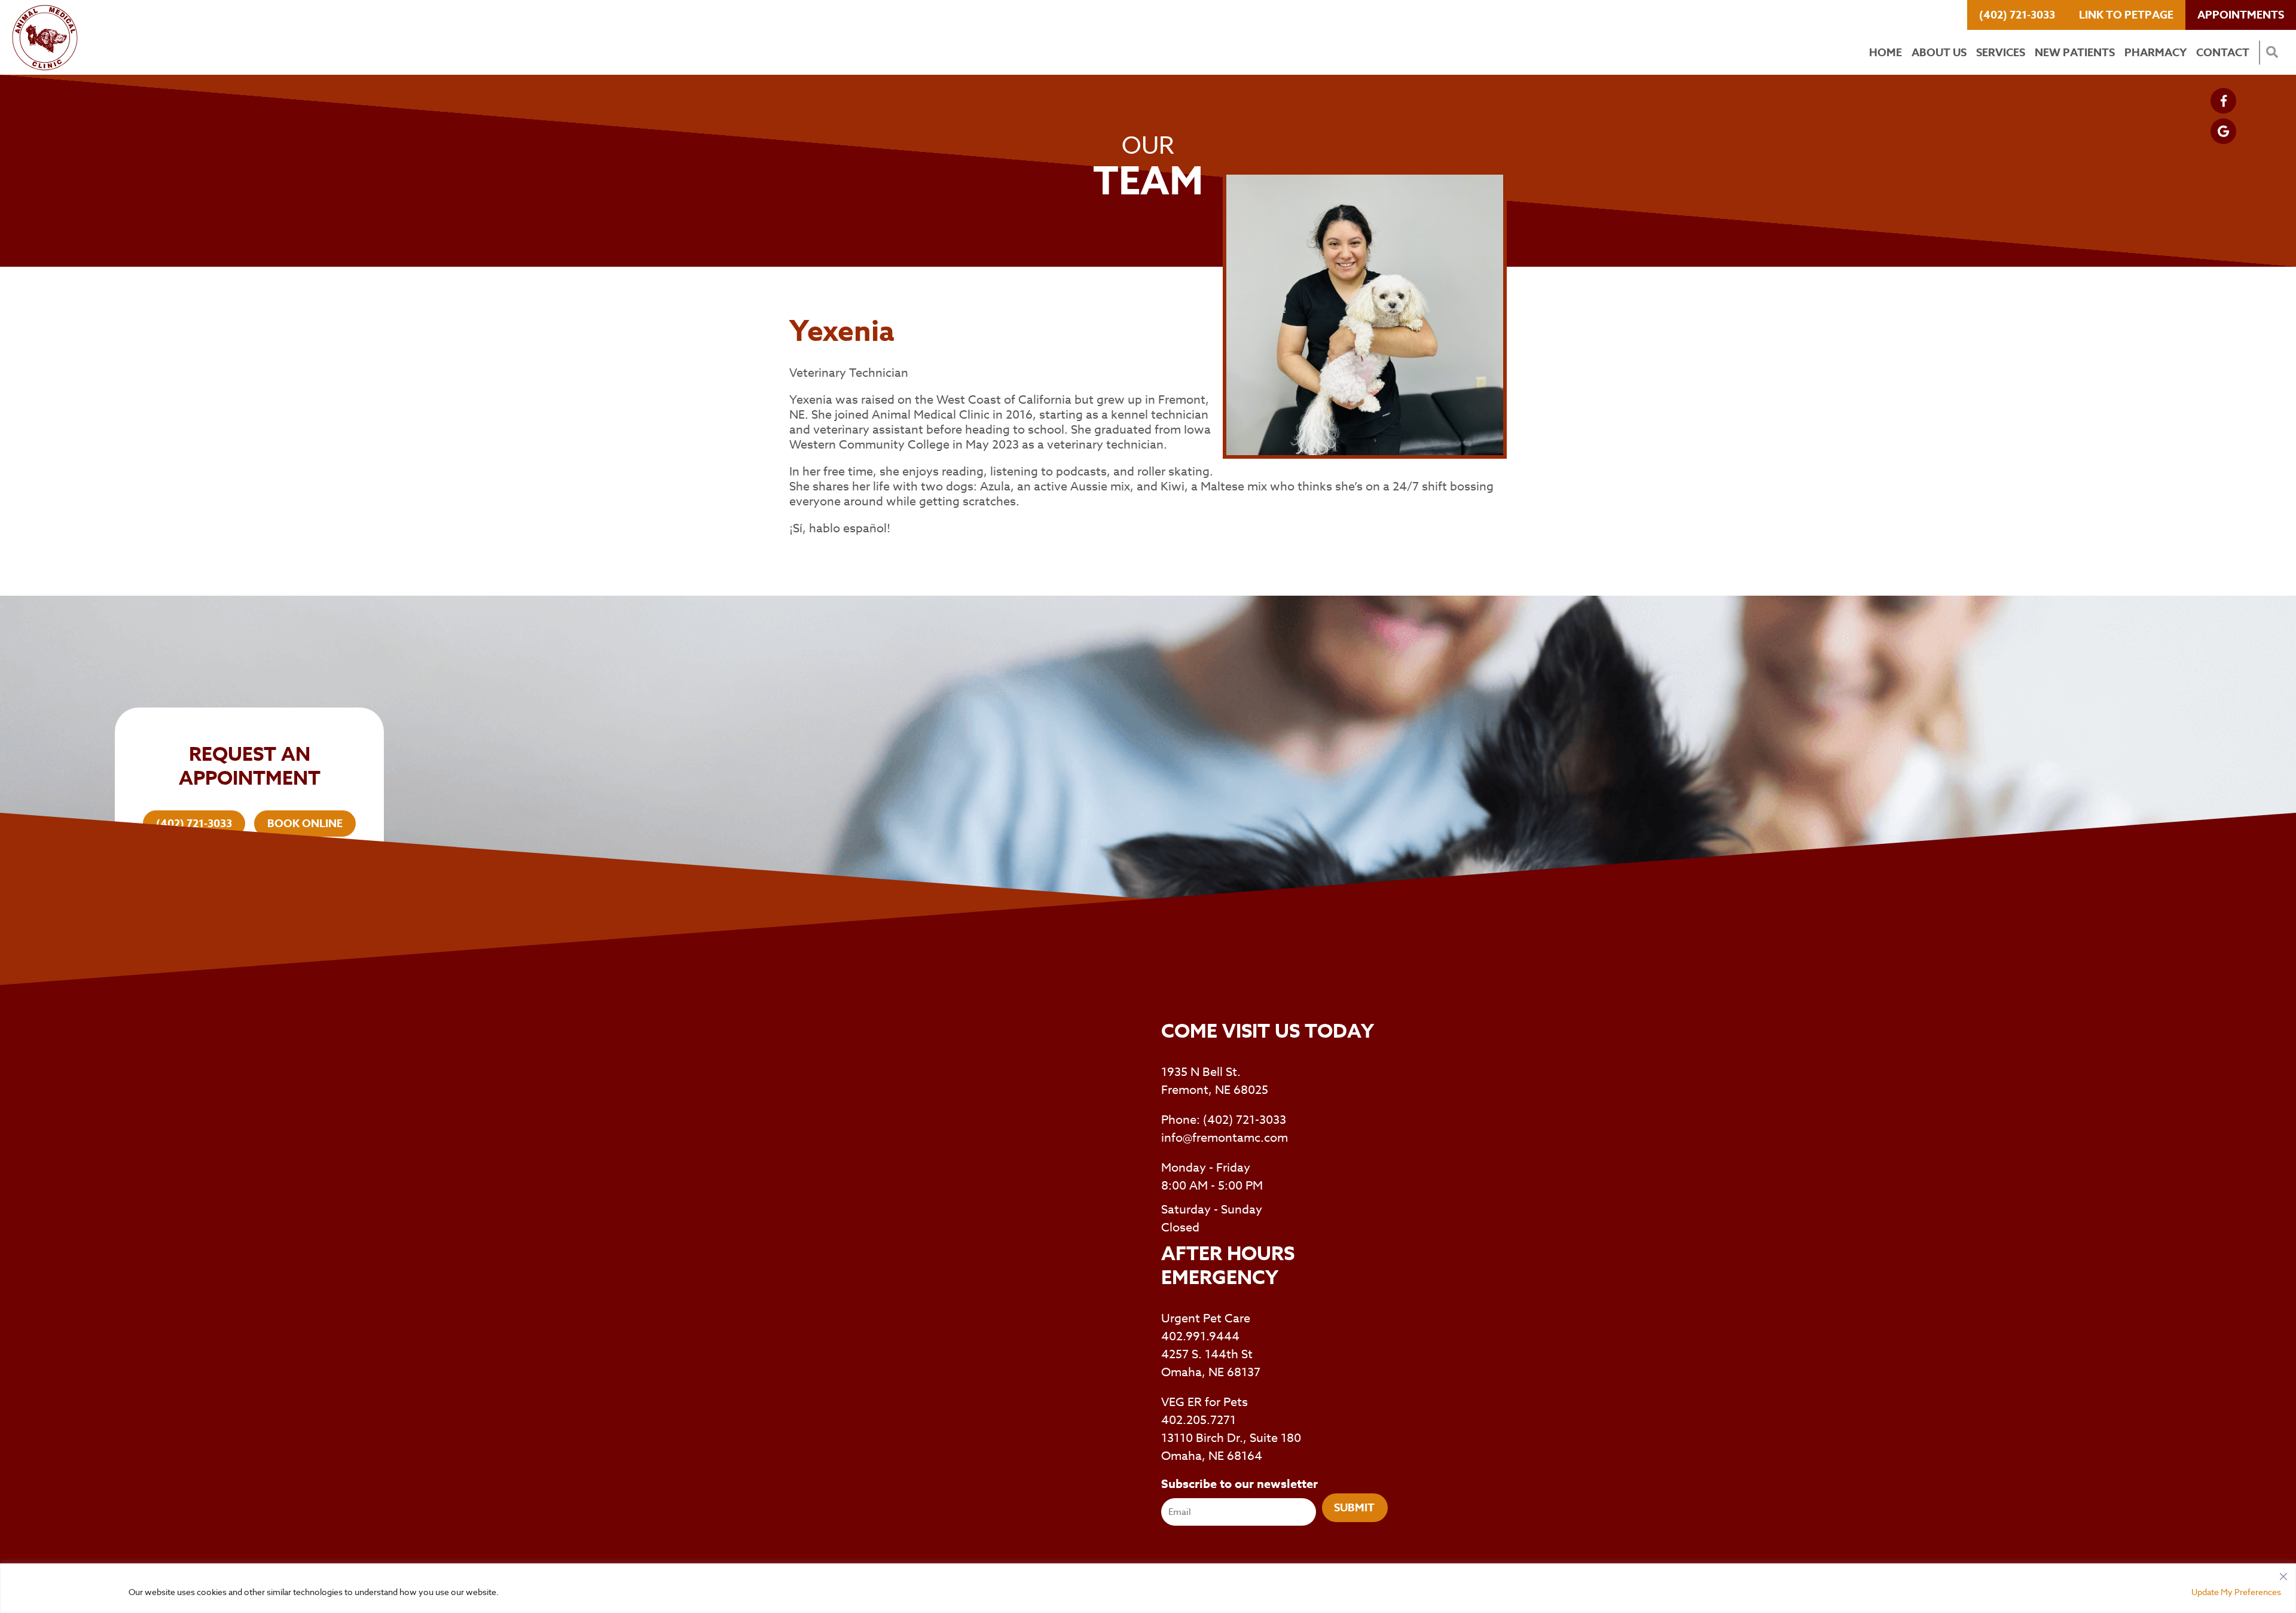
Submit (1354, 1508)
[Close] (2283, 1574)
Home (1886, 53)
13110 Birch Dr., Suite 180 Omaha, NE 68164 (1231, 1447)
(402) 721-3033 (2017, 15)
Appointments (2241, 15)
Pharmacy (2155, 53)
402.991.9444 (1200, 1336)
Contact (2223, 53)
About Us (1939, 53)
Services (2001, 53)
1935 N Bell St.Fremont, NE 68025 (1215, 1081)
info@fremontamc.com (1225, 1138)
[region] (1148, 1588)
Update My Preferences (2236, 1592)
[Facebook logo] (2223, 101)
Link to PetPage (2126, 15)
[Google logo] (2223, 131)
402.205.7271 (1199, 1420)
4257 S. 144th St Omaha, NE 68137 (1211, 1363)
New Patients (2075, 53)
